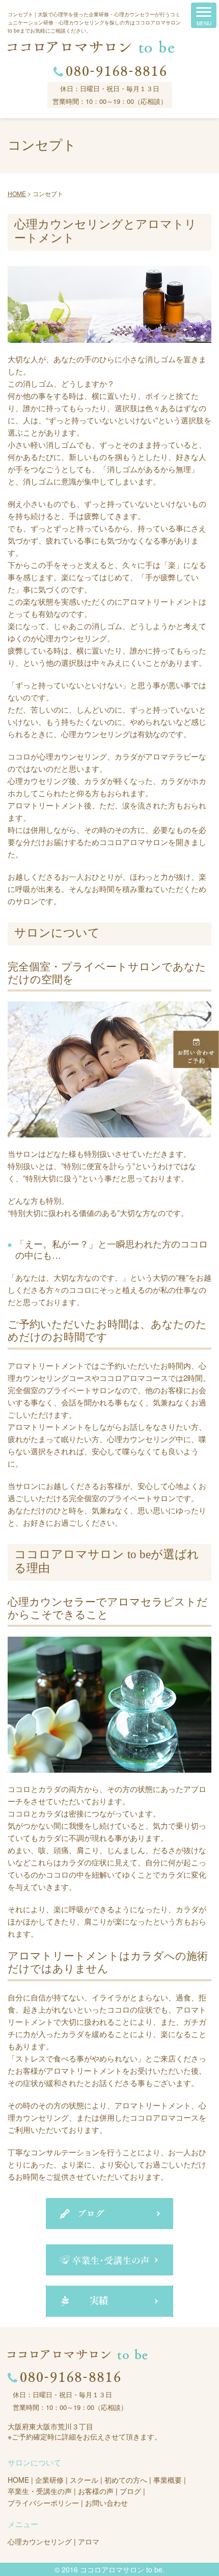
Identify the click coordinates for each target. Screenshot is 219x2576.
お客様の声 (96, 2491)
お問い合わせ (106, 2503)
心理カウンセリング (40, 2541)
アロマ (89, 2541)
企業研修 (49, 2480)
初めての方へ (126, 2480)
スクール (84, 2480)
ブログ (130, 2491)
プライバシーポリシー (43, 2503)
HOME (18, 2480)
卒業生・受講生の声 (40, 2491)
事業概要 (168, 2480)
